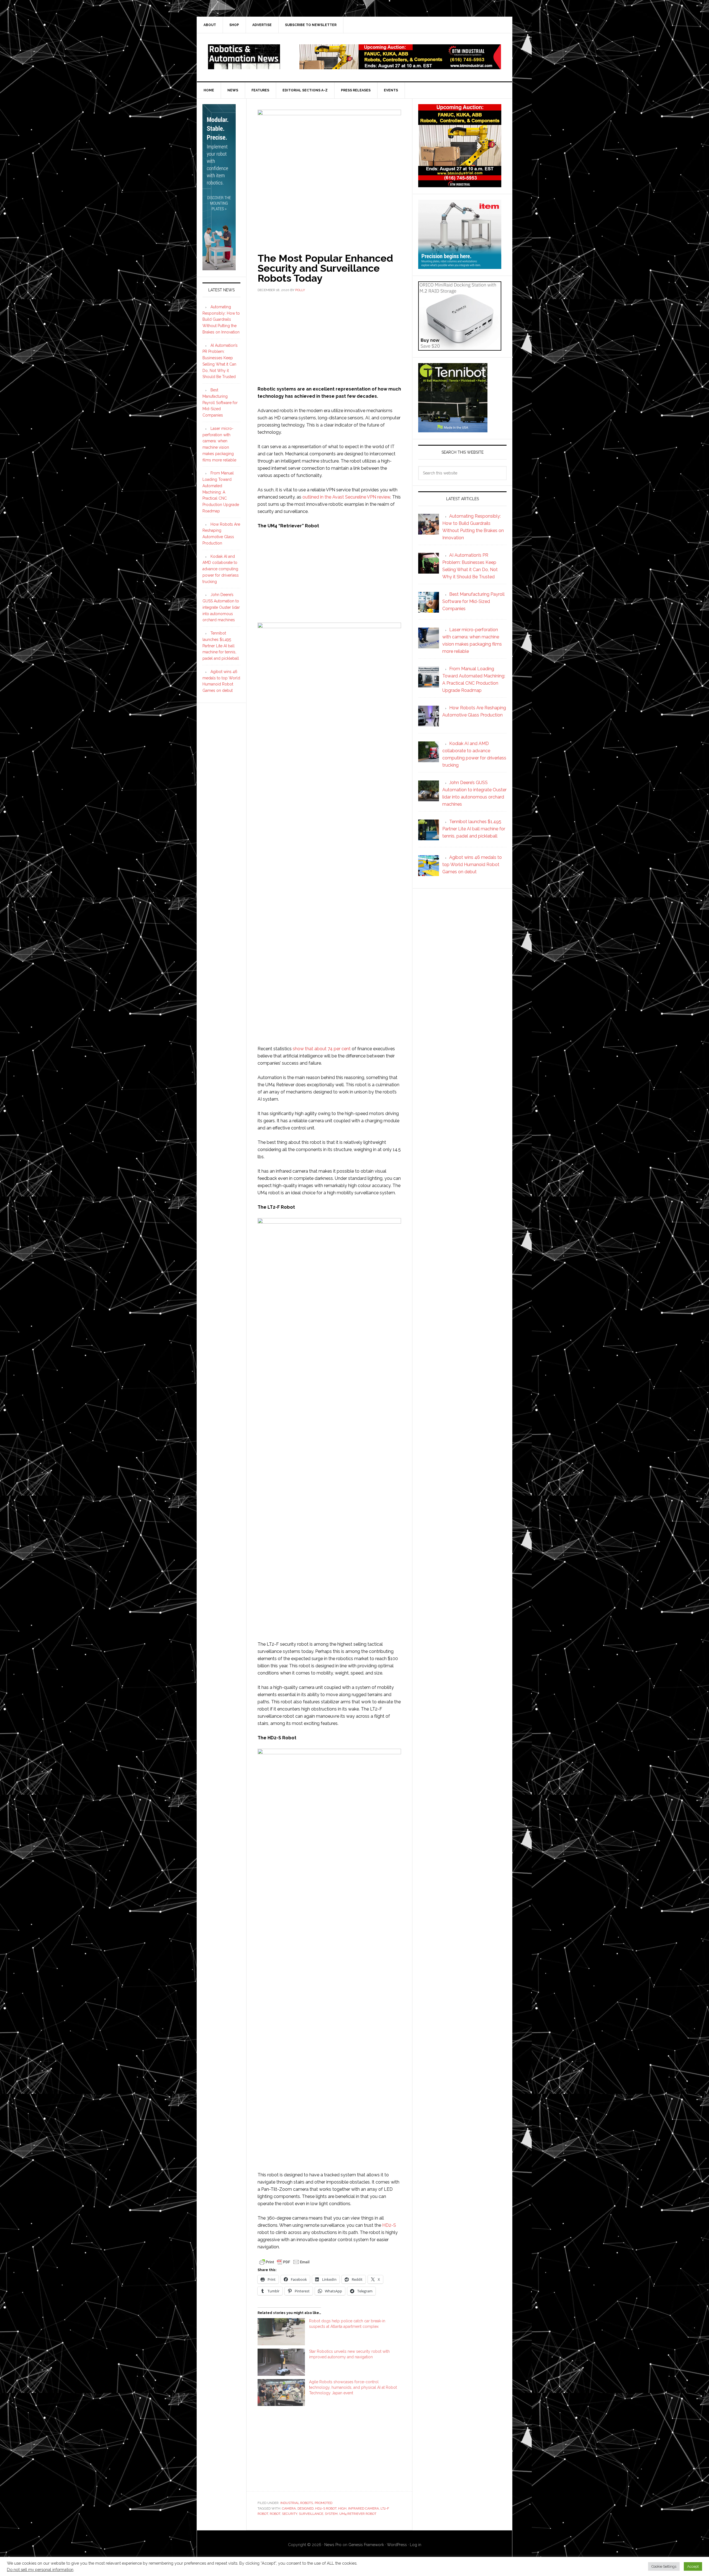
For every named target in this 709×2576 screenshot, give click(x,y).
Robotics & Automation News (244, 57)
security (290, 2514)
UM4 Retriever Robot (358, 2514)
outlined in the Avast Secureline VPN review (346, 497)
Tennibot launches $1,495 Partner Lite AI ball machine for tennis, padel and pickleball (221, 646)
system (331, 2514)
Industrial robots (297, 2503)
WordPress (397, 2545)
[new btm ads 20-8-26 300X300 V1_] (460, 185)
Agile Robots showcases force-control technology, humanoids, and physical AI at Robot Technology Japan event (353, 2387)
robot (275, 2514)
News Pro (333, 2545)
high (342, 2508)
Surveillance (311, 2514)
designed (305, 2508)
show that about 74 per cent (322, 1049)
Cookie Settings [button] (664, 2566)
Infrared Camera (364, 2508)
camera (289, 2508)
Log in (416, 2545)
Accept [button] (693, 2566)
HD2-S (389, 2225)
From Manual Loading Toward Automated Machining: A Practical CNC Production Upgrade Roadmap (221, 492)
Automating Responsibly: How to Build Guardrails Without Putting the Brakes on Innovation (221, 319)
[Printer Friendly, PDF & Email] (284, 2261)
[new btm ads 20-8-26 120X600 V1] (219, 268)
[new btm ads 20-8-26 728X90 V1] (400, 67)
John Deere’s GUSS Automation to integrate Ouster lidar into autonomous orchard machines (221, 607)
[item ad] (460, 266)
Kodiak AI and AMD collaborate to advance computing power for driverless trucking (221, 569)
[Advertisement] (329, 338)
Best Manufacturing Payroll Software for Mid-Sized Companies (220, 403)
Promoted (323, 2503)
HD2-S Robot (326, 2508)
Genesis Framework (366, 2545)
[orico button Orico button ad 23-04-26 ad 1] (460, 348)
